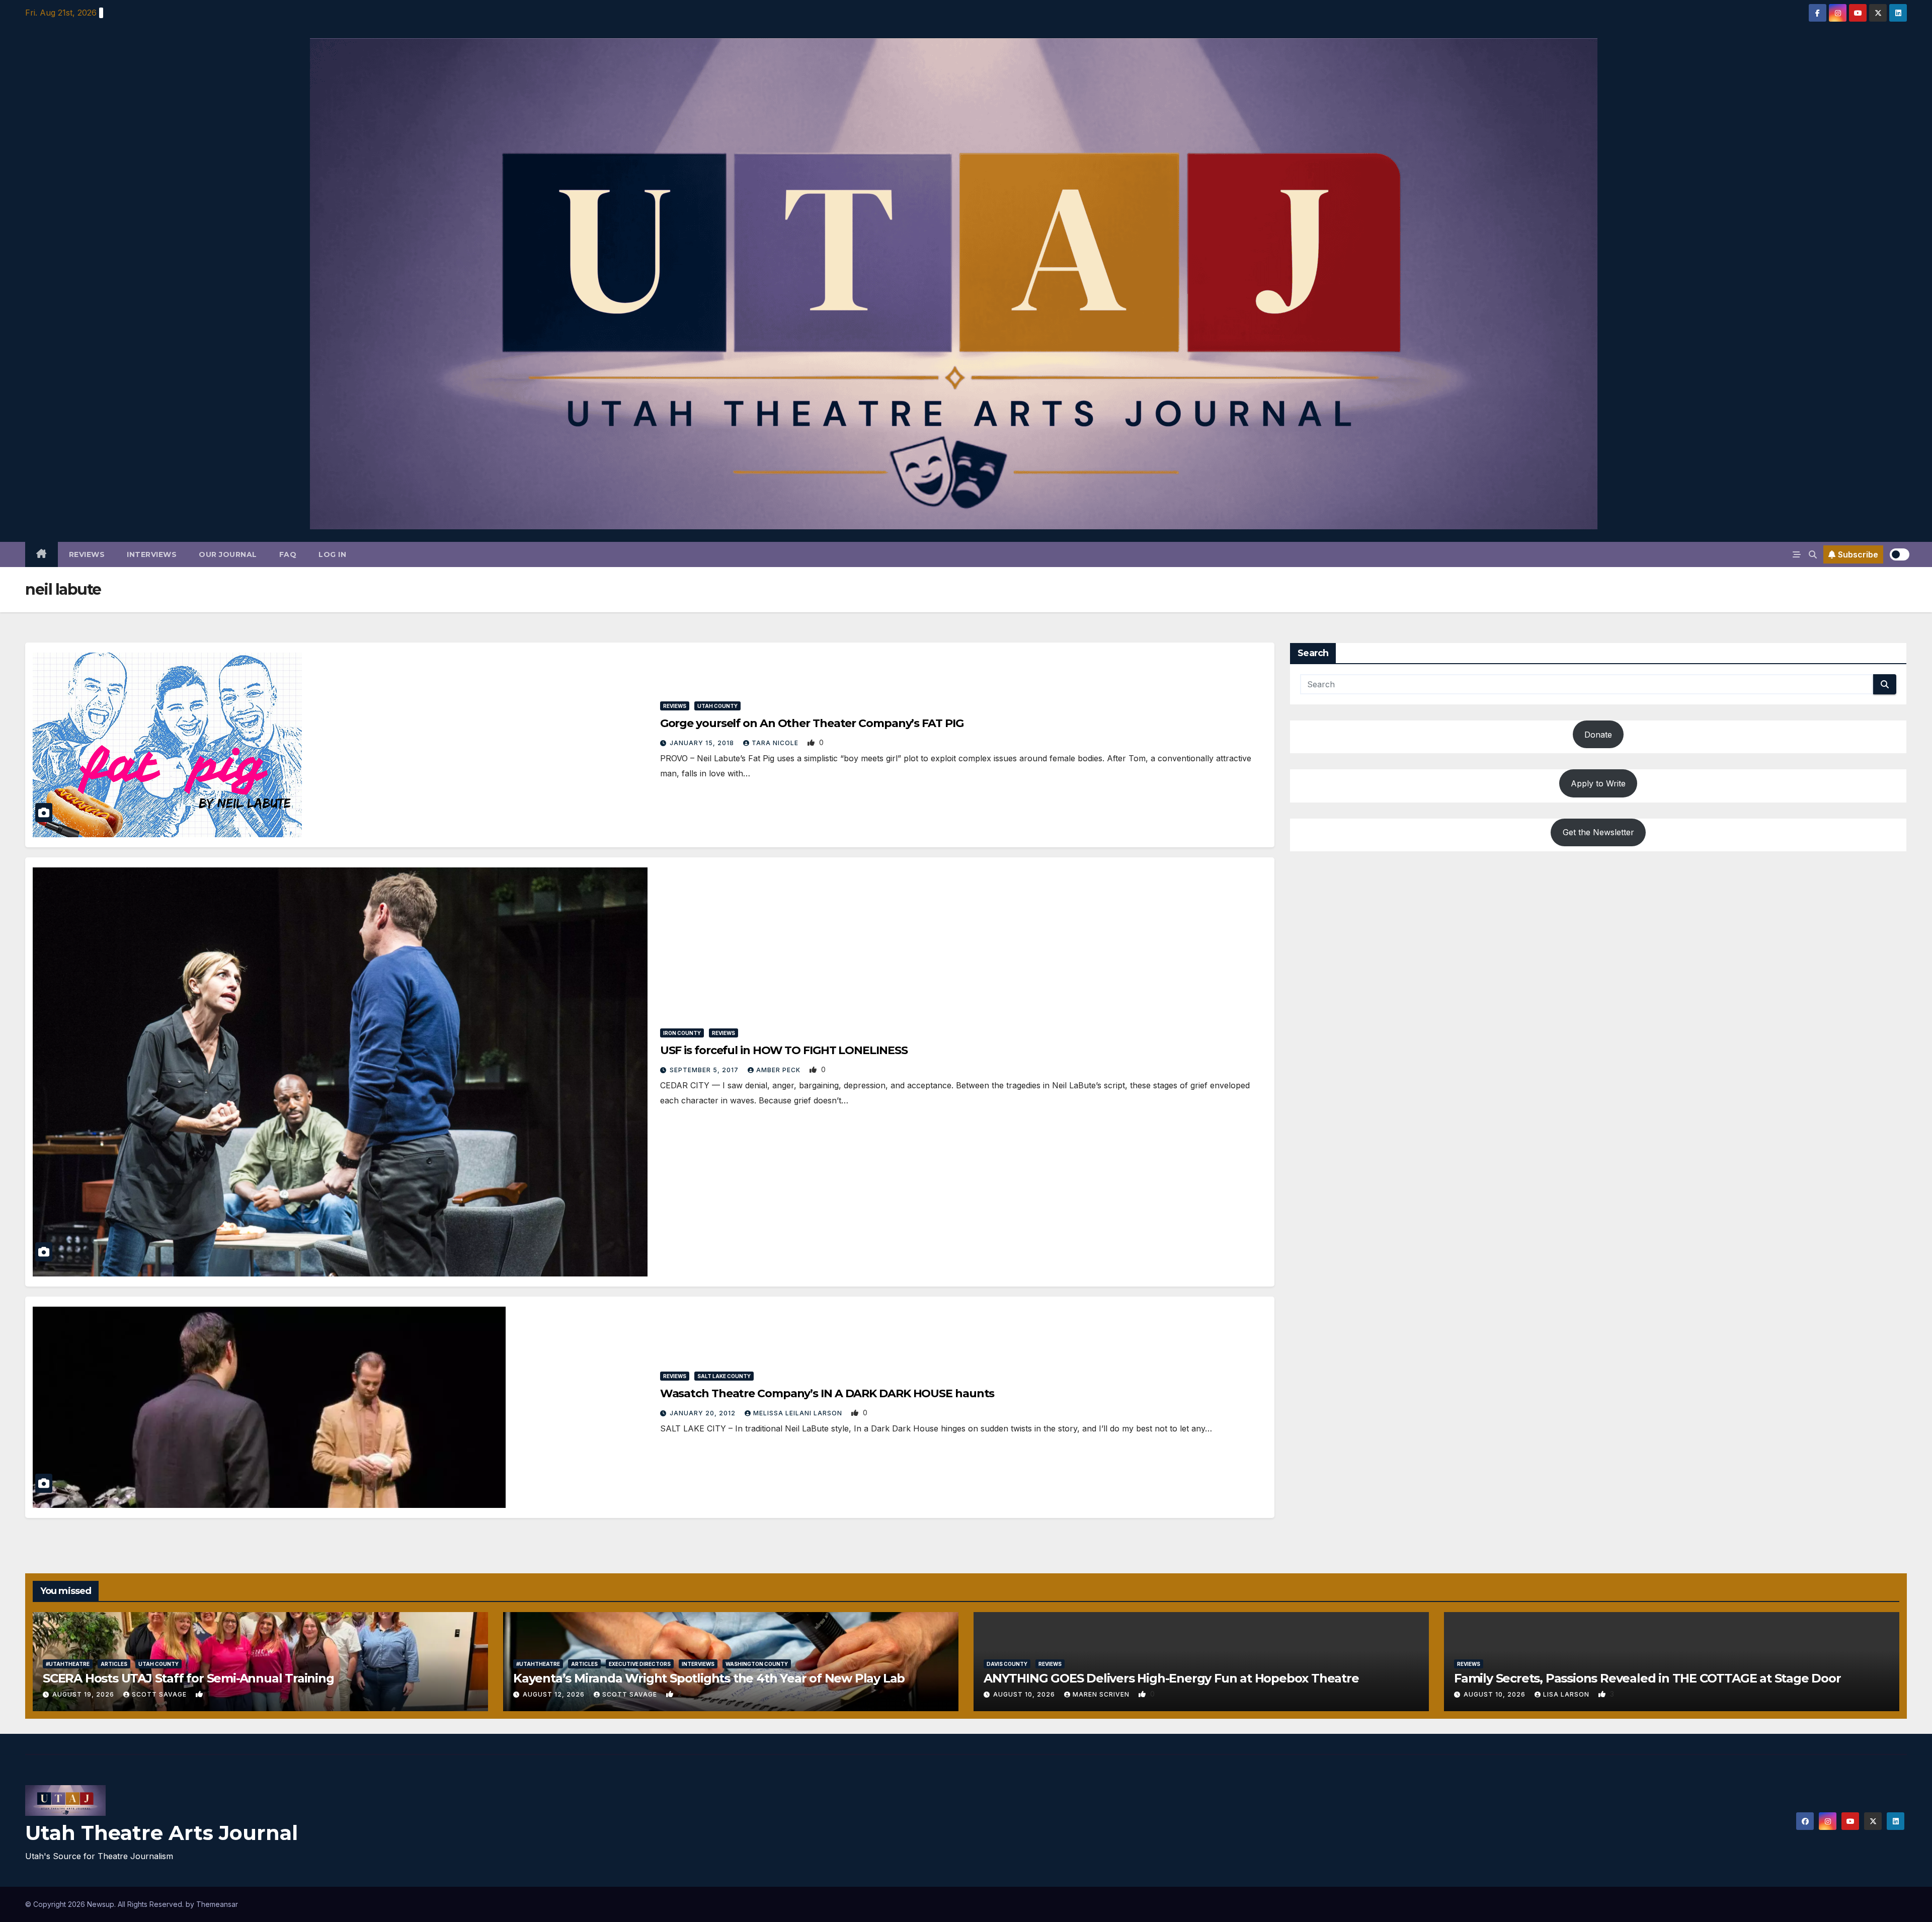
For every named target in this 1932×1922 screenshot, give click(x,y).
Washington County (757, 1664)
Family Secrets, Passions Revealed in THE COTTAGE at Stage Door (1647, 1678)
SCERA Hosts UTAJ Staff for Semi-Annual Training (188, 1678)
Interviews (152, 554)
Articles (114, 1664)
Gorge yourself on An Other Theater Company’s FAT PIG (812, 723)
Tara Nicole (776, 743)
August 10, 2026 (1025, 1694)
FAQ (288, 554)
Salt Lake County (724, 1376)
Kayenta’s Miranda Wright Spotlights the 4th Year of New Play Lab (709, 1678)
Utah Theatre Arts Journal (162, 1833)
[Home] (42, 554)
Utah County (717, 706)
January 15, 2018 (703, 743)
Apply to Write (1598, 783)
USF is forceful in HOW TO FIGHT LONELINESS (784, 1050)
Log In (332, 554)
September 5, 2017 (705, 1070)
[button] (1813, 554)
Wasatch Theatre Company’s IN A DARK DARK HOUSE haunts (827, 1393)
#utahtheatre (68, 1664)
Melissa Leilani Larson (799, 1413)
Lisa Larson (1567, 1694)
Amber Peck (779, 1070)
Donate (1598, 735)
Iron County (682, 1033)
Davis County (1007, 1664)
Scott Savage (160, 1694)
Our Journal (228, 554)
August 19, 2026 (84, 1694)
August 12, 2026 (555, 1694)
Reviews (87, 554)
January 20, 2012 (704, 1413)
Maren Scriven (1102, 1694)
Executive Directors (640, 1664)
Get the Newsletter (1598, 832)
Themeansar (217, 1904)
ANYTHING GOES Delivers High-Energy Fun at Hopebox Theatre (1171, 1678)
